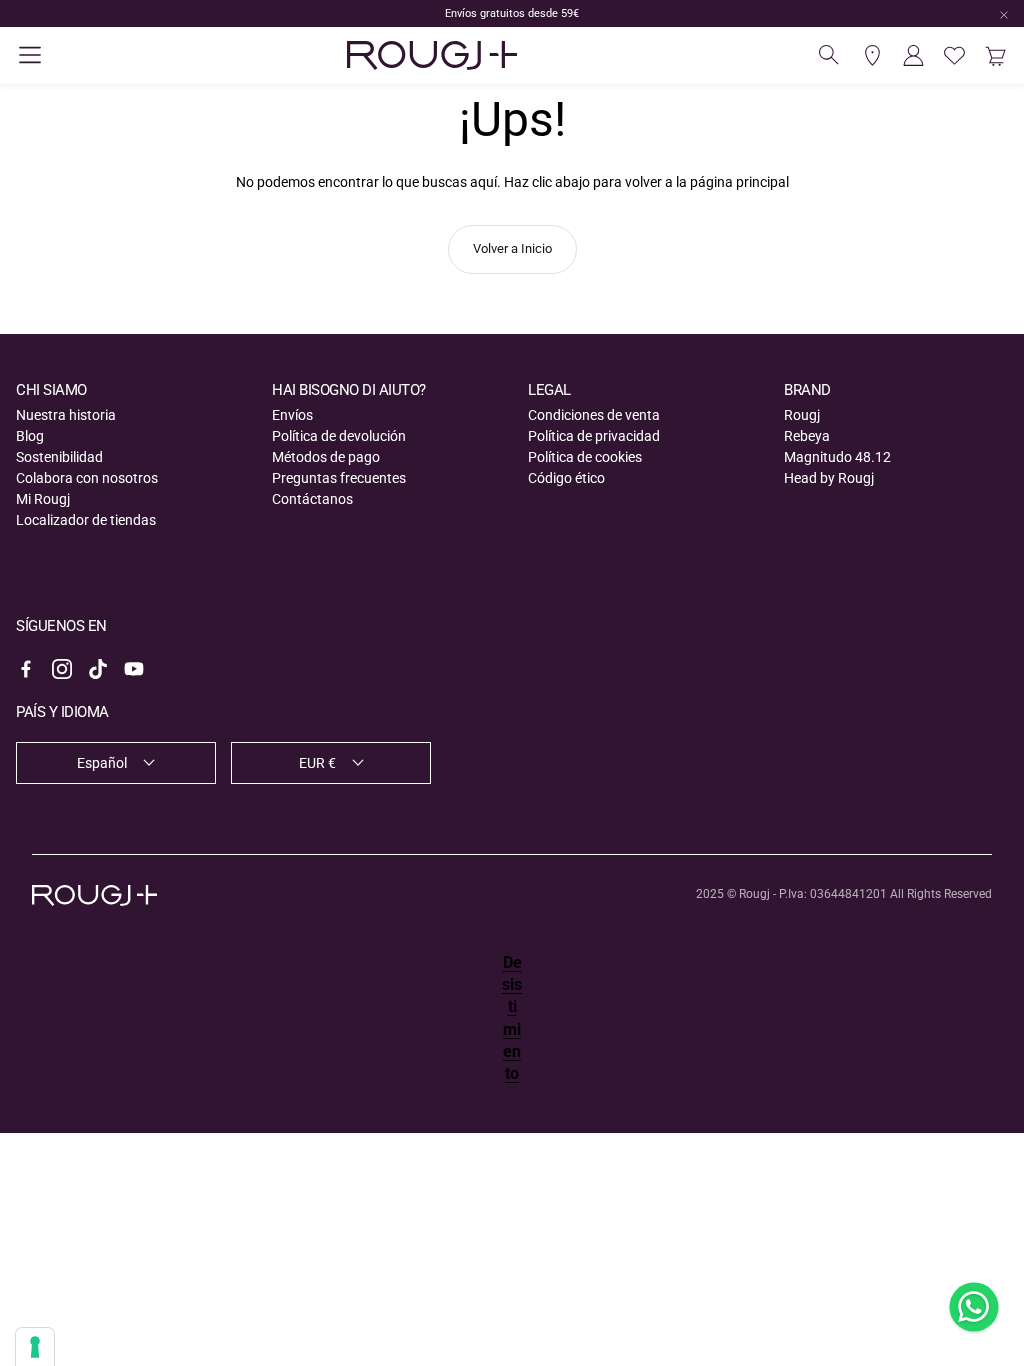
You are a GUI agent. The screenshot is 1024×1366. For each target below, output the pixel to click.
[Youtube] (134, 669)
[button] (30, 55)
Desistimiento (512, 1018)
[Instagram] (62, 669)
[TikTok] (98, 669)
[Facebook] (26, 669)
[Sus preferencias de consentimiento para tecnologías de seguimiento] (35, 1347)
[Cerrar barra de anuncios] (1004, 15)
